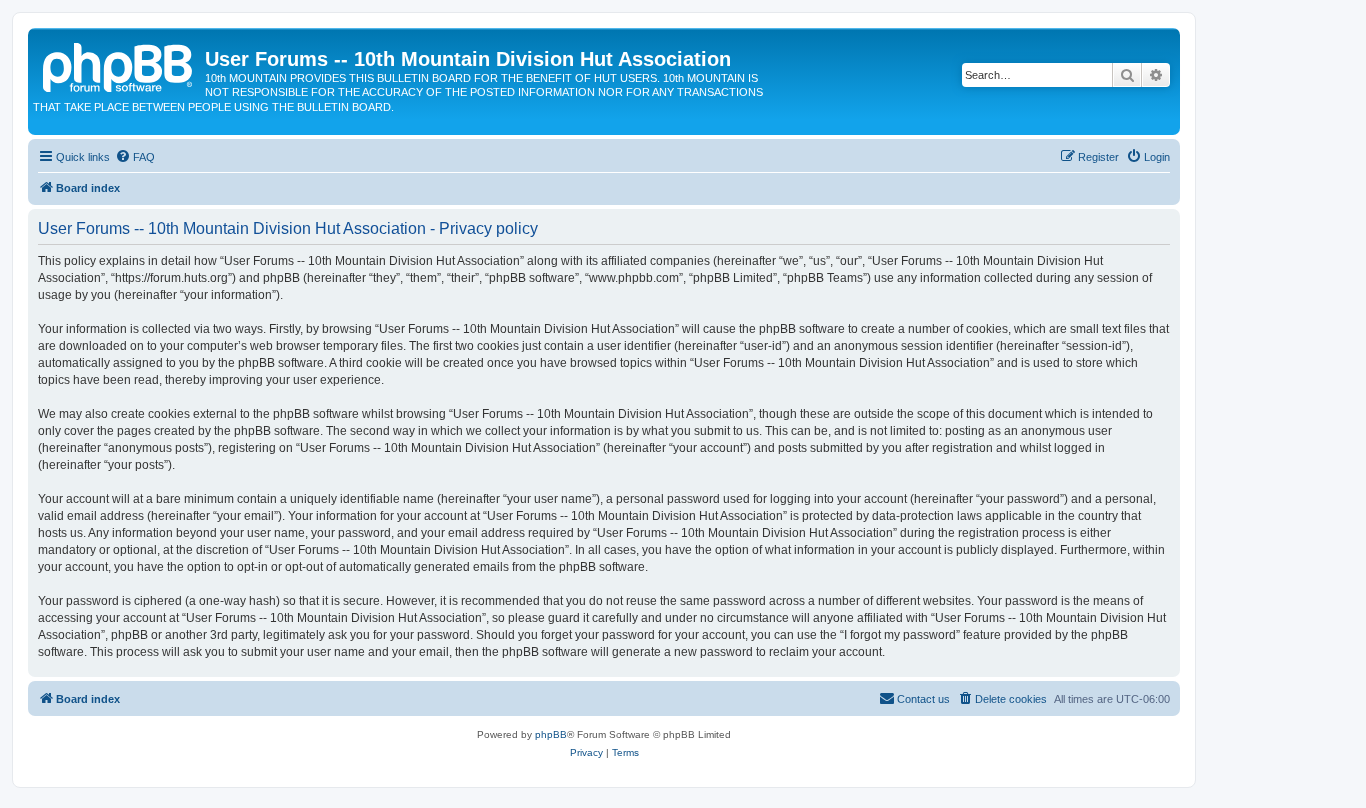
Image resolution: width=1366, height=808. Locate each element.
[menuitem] (135, 157)
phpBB (551, 734)
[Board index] (119, 65)
